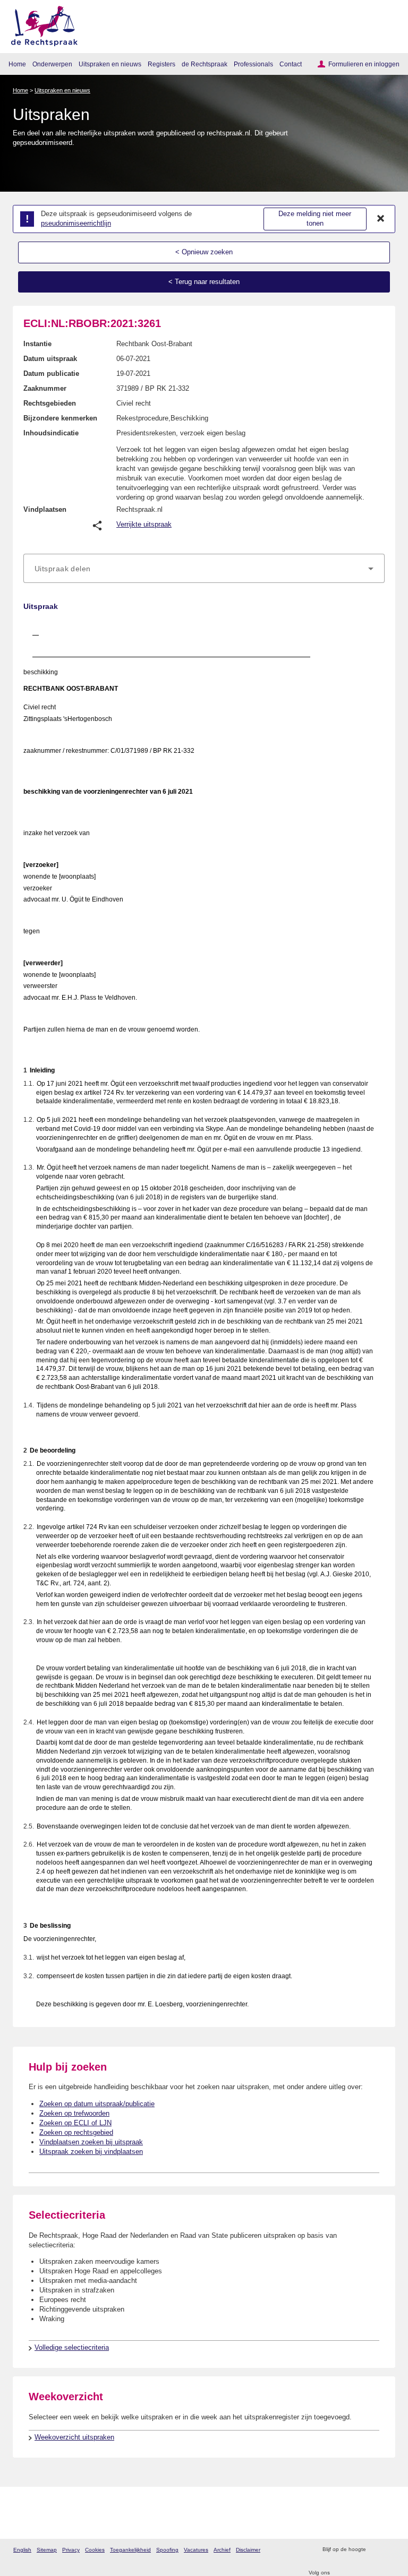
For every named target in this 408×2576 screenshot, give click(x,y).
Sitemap (47, 2550)
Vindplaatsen (45, 509)
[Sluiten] (381, 219)
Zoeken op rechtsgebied (76, 2132)
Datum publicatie (51, 373)
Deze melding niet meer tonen (315, 219)
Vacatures (196, 2550)
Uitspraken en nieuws (110, 64)
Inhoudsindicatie (51, 433)
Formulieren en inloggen (364, 64)
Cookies (95, 2550)
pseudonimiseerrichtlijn (76, 223)
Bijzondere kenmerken (60, 418)
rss (375, 2550)
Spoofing (167, 2550)
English (22, 2550)
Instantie (37, 344)
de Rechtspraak (205, 64)
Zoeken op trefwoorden (74, 2113)
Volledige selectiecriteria (72, 2347)
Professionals (253, 64)
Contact (291, 64)
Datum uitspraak (50, 359)
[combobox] (204, 569)
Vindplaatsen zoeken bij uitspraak (91, 2142)
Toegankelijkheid (130, 2550)
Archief (222, 2550)
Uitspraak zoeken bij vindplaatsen (91, 2152)
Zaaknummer (45, 388)
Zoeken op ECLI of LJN (75, 2123)
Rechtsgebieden (50, 403)
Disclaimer (248, 2550)
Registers (161, 64)
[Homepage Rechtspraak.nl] (41, 24)
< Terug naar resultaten (204, 282)
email (389, 2550)
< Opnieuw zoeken (204, 252)
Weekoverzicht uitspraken (74, 2437)
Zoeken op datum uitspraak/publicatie (97, 2104)
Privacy (71, 2550)
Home (17, 64)
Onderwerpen (52, 64)
